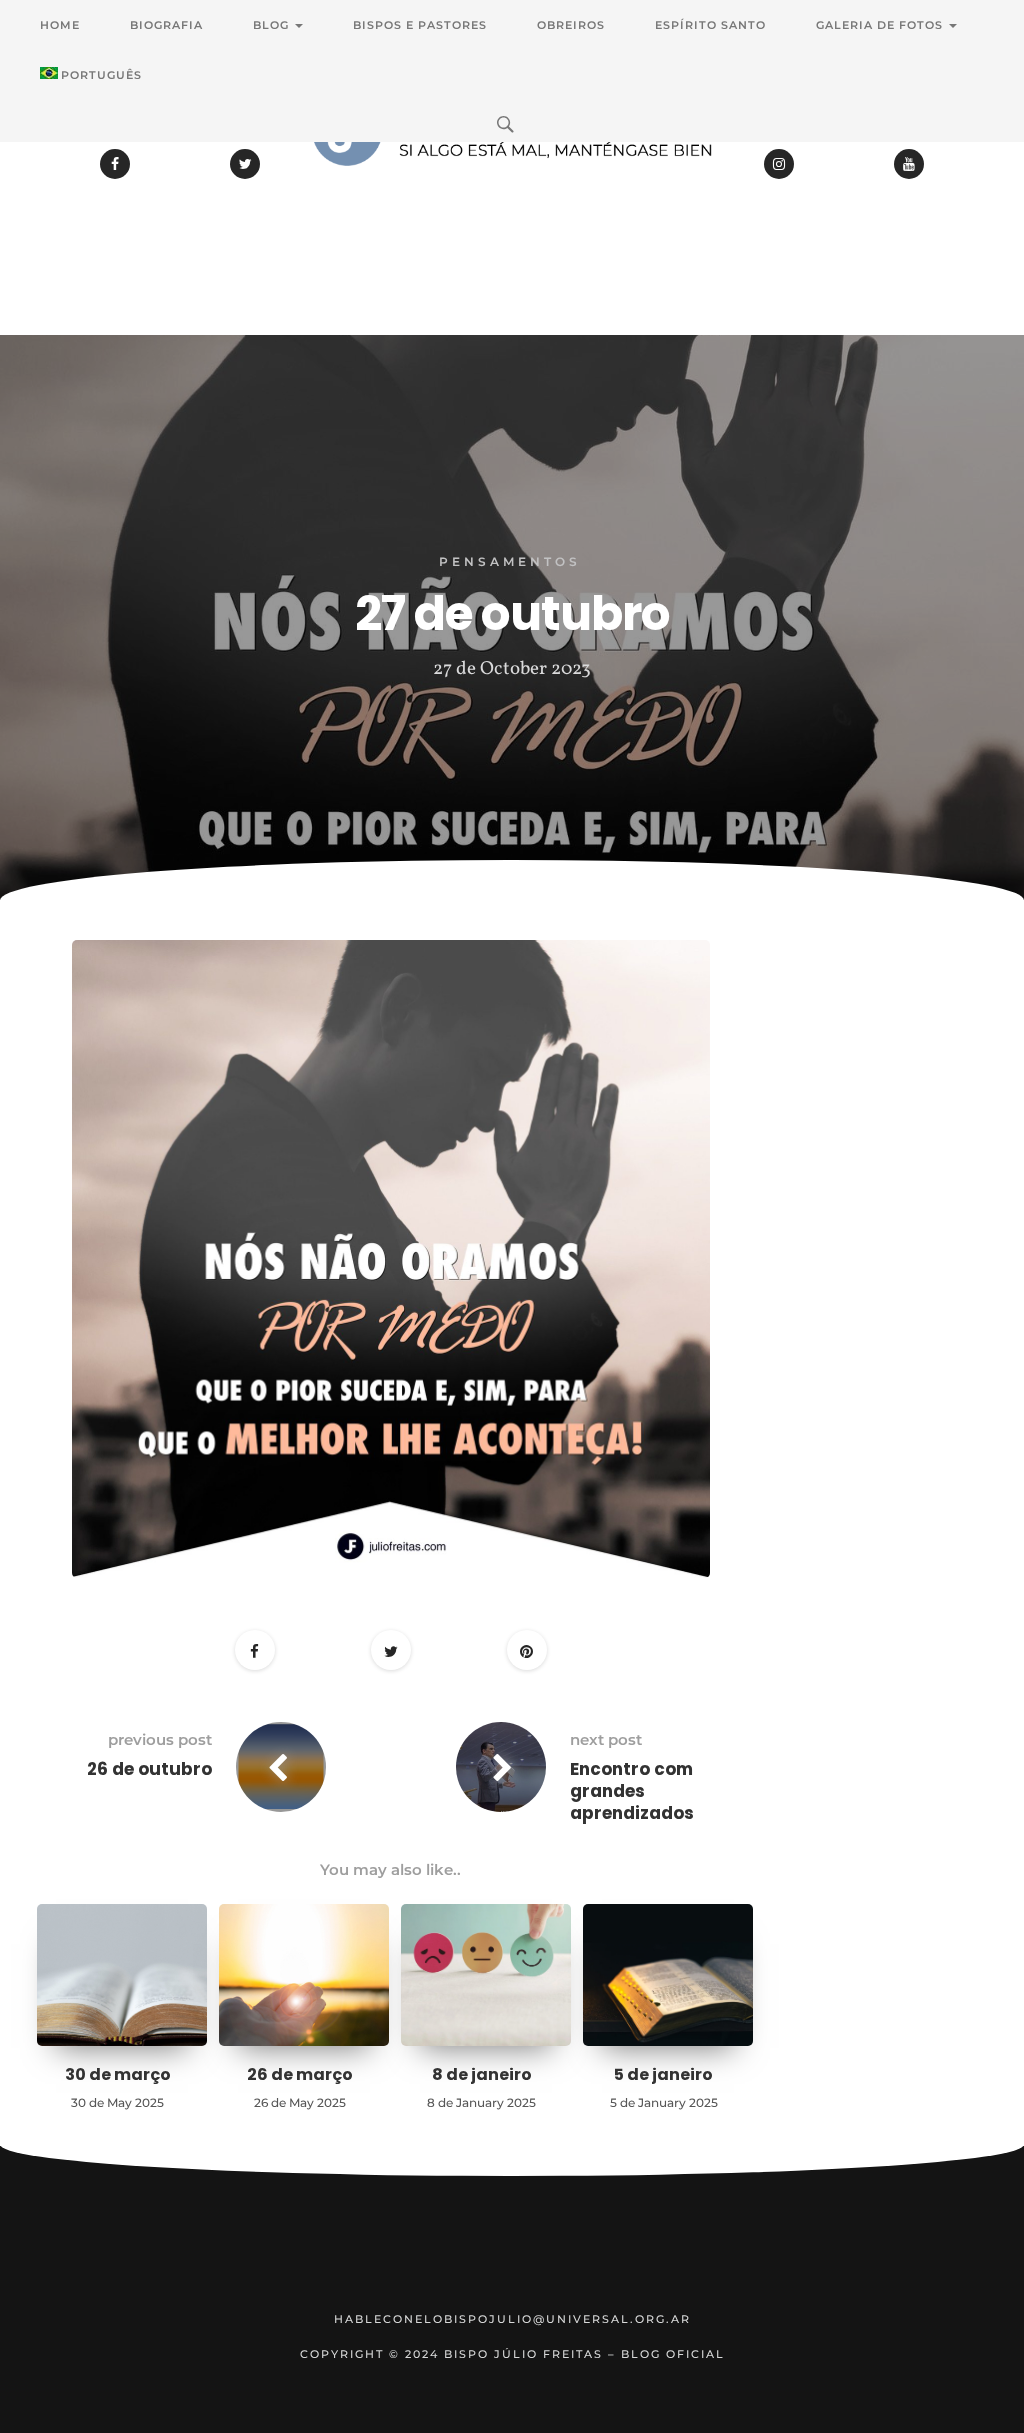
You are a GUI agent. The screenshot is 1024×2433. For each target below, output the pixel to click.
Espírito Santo (710, 25)
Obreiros (571, 25)
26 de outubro (149, 1769)
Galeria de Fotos (881, 25)
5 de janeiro (663, 2074)
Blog (273, 25)
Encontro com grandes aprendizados (632, 1791)
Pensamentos (510, 561)
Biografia (166, 25)
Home (60, 25)
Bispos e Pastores (420, 25)
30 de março (118, 2074)
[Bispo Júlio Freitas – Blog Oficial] (512, 185)
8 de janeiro (482, 2074)
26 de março (300, 2074)
